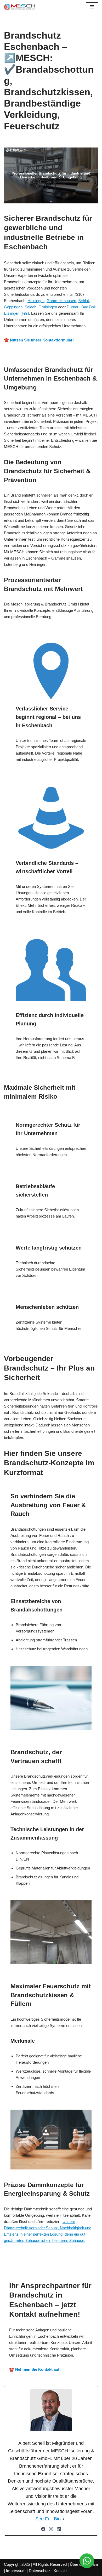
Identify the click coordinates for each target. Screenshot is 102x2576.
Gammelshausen (61, 301)
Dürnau (73, 307)
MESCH (13, 2264)
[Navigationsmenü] (92, 7)
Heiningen (36, 301)
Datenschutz (40, 2571)
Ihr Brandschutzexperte (47, 2264)
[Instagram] (51, 2529)
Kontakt (60, 2571)
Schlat (84, 301)
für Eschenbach (86, 2264)
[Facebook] (43, 2529)
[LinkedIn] (59, 2529)
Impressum (16, 2571)
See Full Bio (48, 2519)
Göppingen (13, 307)
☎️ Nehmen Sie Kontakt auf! (35, 2369)
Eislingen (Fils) (16, 313)
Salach (30, 307)
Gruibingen (48, 307)
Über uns (78, 2564)
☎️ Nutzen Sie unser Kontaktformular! (39, 340)
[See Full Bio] (64, 2519)
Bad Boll (88, 307)
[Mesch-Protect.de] (20, 7)
